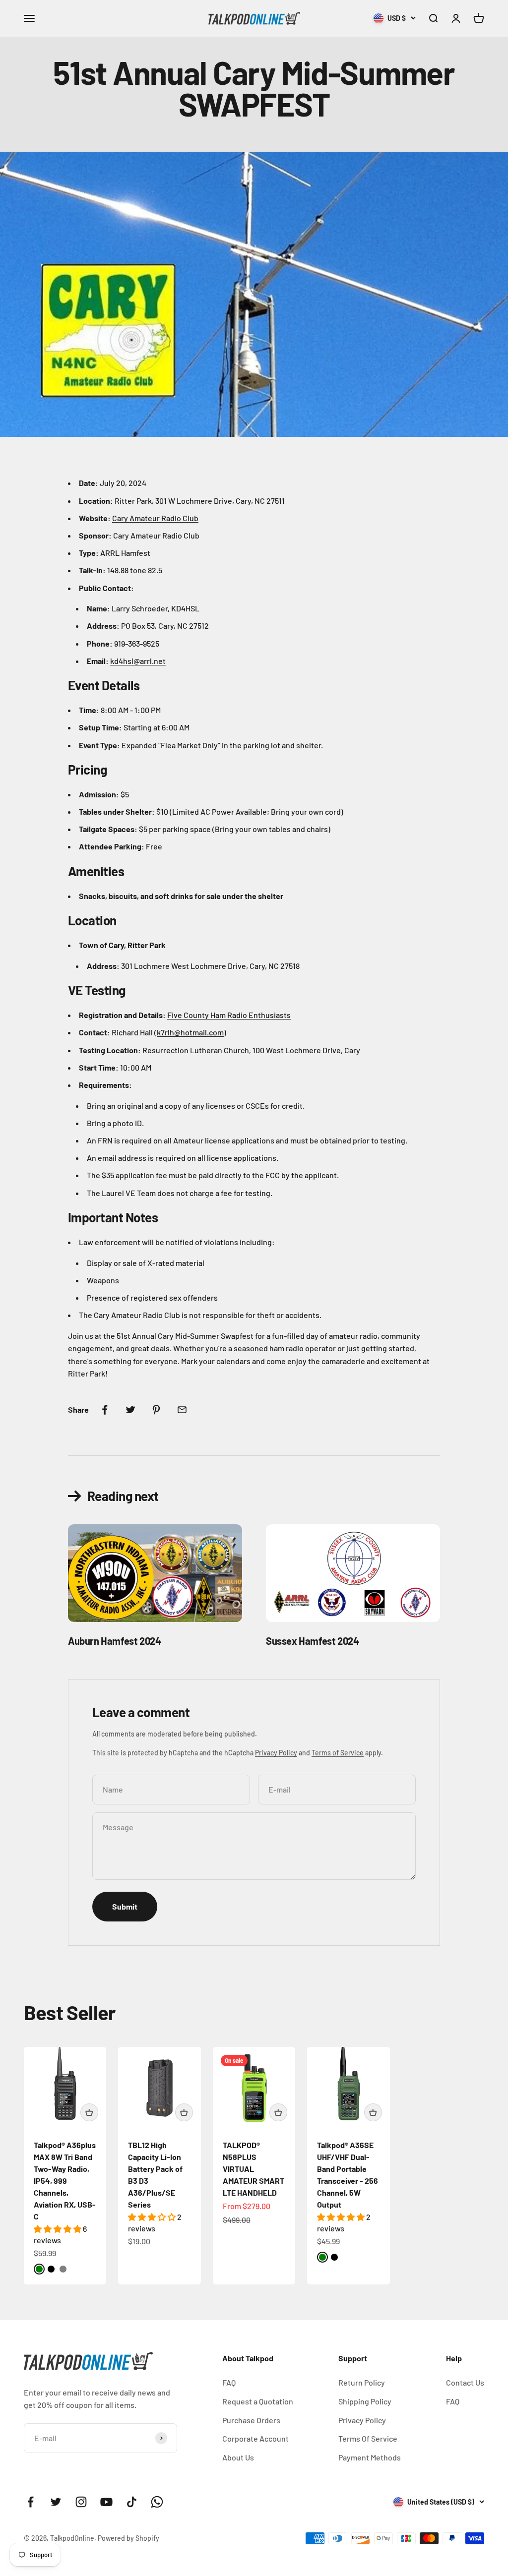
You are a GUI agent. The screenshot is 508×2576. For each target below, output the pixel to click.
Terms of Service (338, 1753)
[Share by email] (182, 1410)
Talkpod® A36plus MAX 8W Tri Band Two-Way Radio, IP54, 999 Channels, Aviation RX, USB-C (65, 2181)
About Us (238, 2457)
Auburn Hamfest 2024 (114, 1641)
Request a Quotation (258, 2401)
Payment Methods (370, 2457)
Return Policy (362, 2382)
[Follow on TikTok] (132, 2502)
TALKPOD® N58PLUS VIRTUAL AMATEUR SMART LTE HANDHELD (254, 2169)
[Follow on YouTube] (106, 2502)
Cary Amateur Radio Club (155, 518)
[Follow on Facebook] (31, 2502)
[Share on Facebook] (105, 1410)
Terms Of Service (368, 2438)
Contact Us (465, 2382)
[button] (58, 2229)
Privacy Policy (276, 1753)
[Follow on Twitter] (56, 2502)
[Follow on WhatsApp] (157, 2502)
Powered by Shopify (128, 2538)
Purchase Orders (251, 2420)
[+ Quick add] (89, 2112)
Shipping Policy (365, 2401)
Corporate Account (255, 2438)
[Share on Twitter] (130, 1410)
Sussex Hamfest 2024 (312, 1641)
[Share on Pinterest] (156, 1410)
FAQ (229, 2382)
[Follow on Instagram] (81, 2502)
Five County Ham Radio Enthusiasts (229, 1015)
